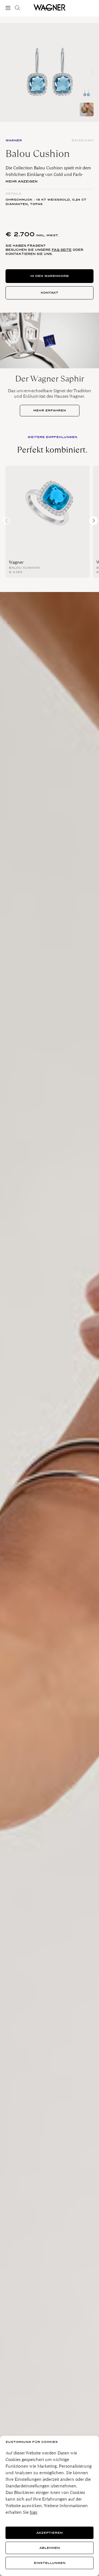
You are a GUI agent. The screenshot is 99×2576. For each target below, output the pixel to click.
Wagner (16, 562)
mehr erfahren (50, 410)
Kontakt (50, 293)
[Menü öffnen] (9, 8)
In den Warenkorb (50, 276)
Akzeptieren (50, 2533)
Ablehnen (50, 2548)
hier (33, 2512)
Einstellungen (50, 2563)
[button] (93, 72)
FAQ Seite (62, 250)
